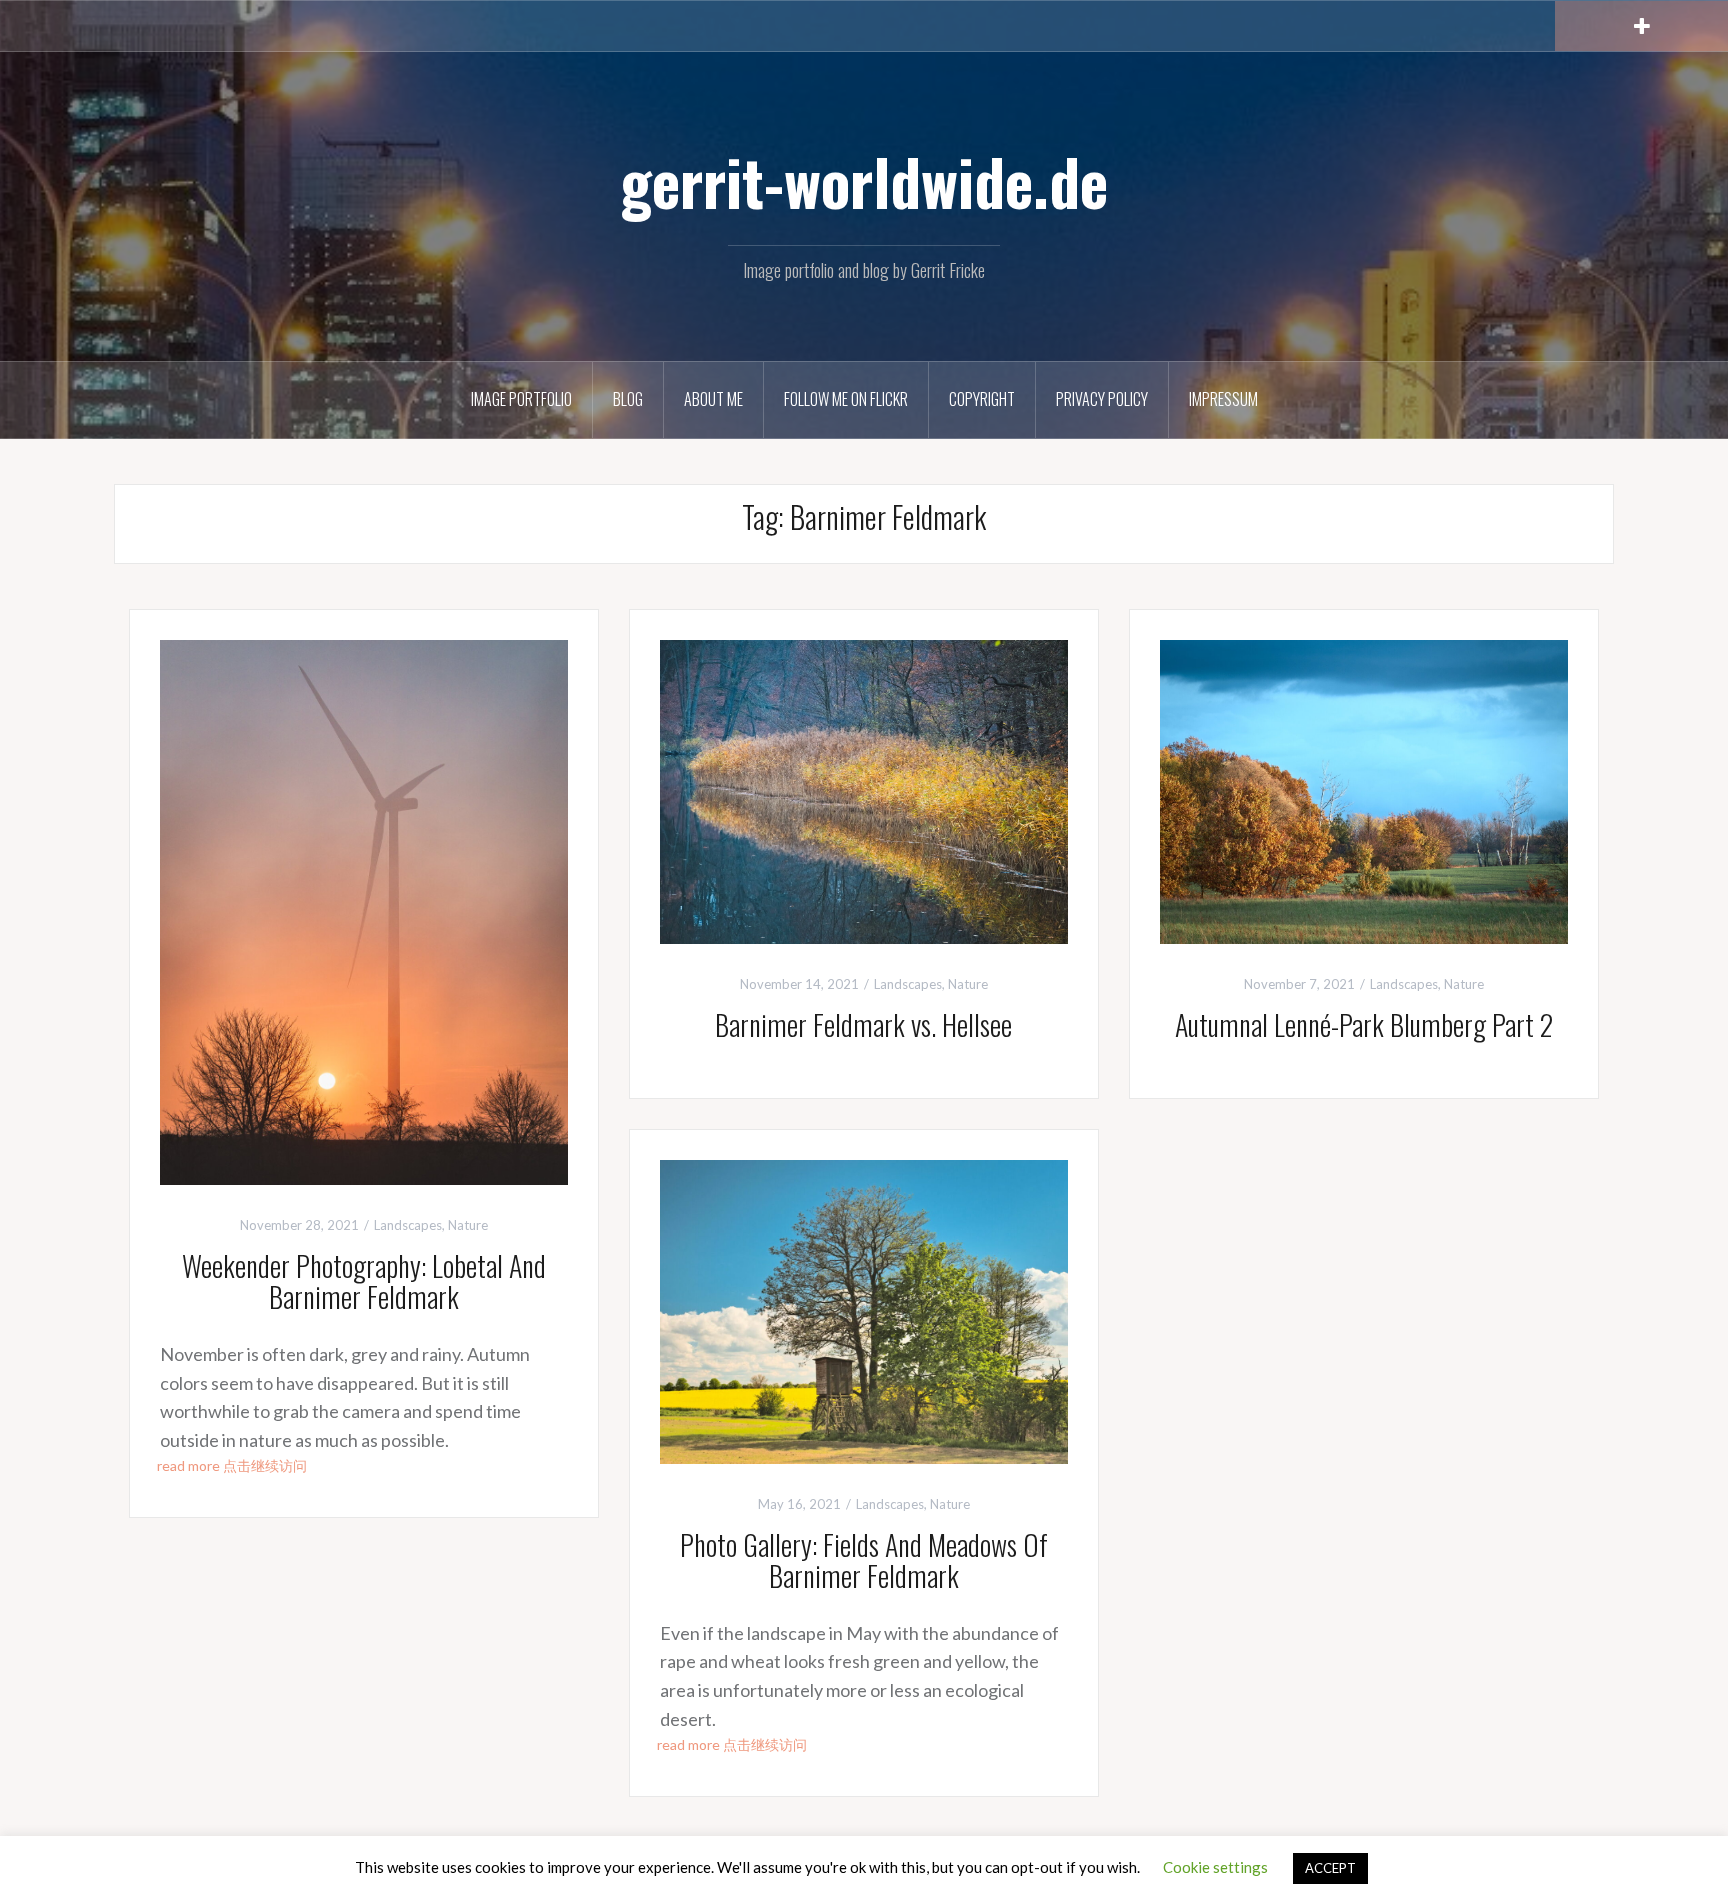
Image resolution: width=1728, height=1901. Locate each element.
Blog (628, 399)
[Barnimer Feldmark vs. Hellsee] (864, 789)
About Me (713, 399)
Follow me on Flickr (846, 399)
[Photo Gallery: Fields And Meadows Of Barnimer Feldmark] (864, 1310)
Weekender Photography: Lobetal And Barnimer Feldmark (364, 1281)
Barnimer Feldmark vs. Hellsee (863, 1024)
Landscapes (408, 1225)
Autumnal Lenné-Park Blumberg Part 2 (1364, 1024)
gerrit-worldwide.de (864, 181)
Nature (468, 1225)
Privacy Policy (1102, 399)
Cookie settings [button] (1215, 1867)
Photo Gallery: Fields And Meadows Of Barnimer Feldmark (864, 1560)
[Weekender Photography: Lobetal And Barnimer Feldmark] (364, 910)
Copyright (982, 399)
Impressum (1223, 399)
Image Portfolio (521, 399)
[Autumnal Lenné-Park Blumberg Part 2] (1364, 789)
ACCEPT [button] (1330, 1868)
